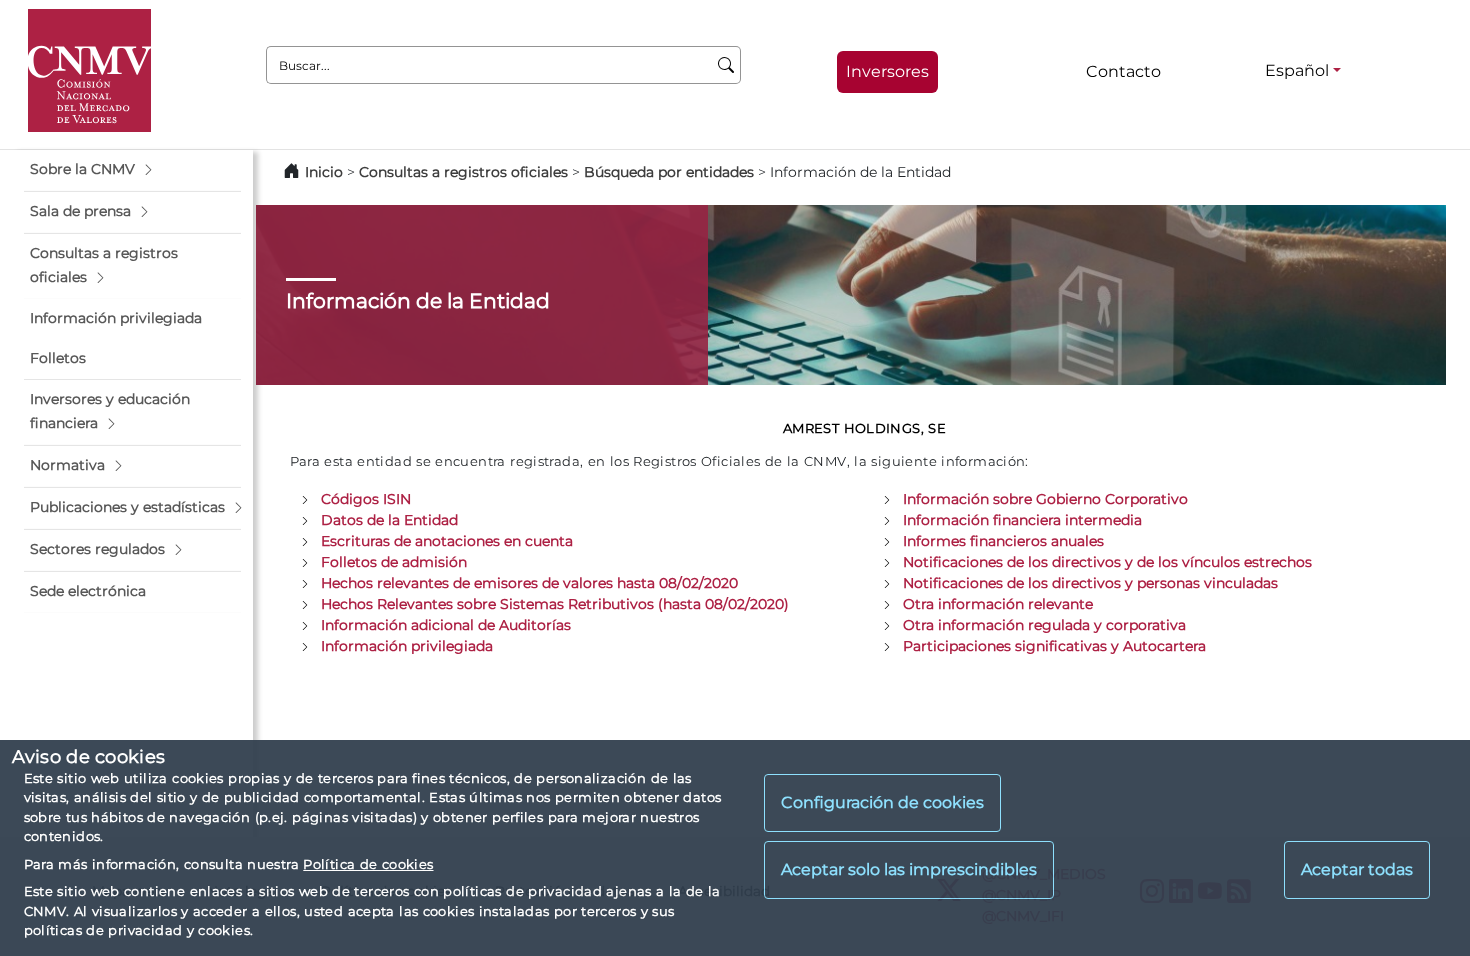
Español (1297, 70)
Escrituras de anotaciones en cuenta (447, 541)
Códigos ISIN (366, 499)
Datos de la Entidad (389, 520)
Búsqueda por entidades (669, 172)
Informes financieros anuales (1003, 541)
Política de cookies (368, 864)
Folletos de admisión (394, 562)
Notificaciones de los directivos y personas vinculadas (1090, 583)
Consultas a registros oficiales (463, 172)
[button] (132, 170)
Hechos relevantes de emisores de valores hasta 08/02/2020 (529, 583)
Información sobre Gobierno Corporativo (1045, 499)
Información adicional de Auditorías (446, 625)
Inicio (324, 172)
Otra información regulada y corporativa (1044, 625)
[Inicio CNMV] (89, 70)
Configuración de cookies (882, 802)
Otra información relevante (998, 604)
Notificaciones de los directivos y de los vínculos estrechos (1107, 562)
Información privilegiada (407, 646)
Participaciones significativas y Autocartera (1054, 646)
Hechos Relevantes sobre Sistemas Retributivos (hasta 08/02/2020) (555, 604)
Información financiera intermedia (1022, 520)
